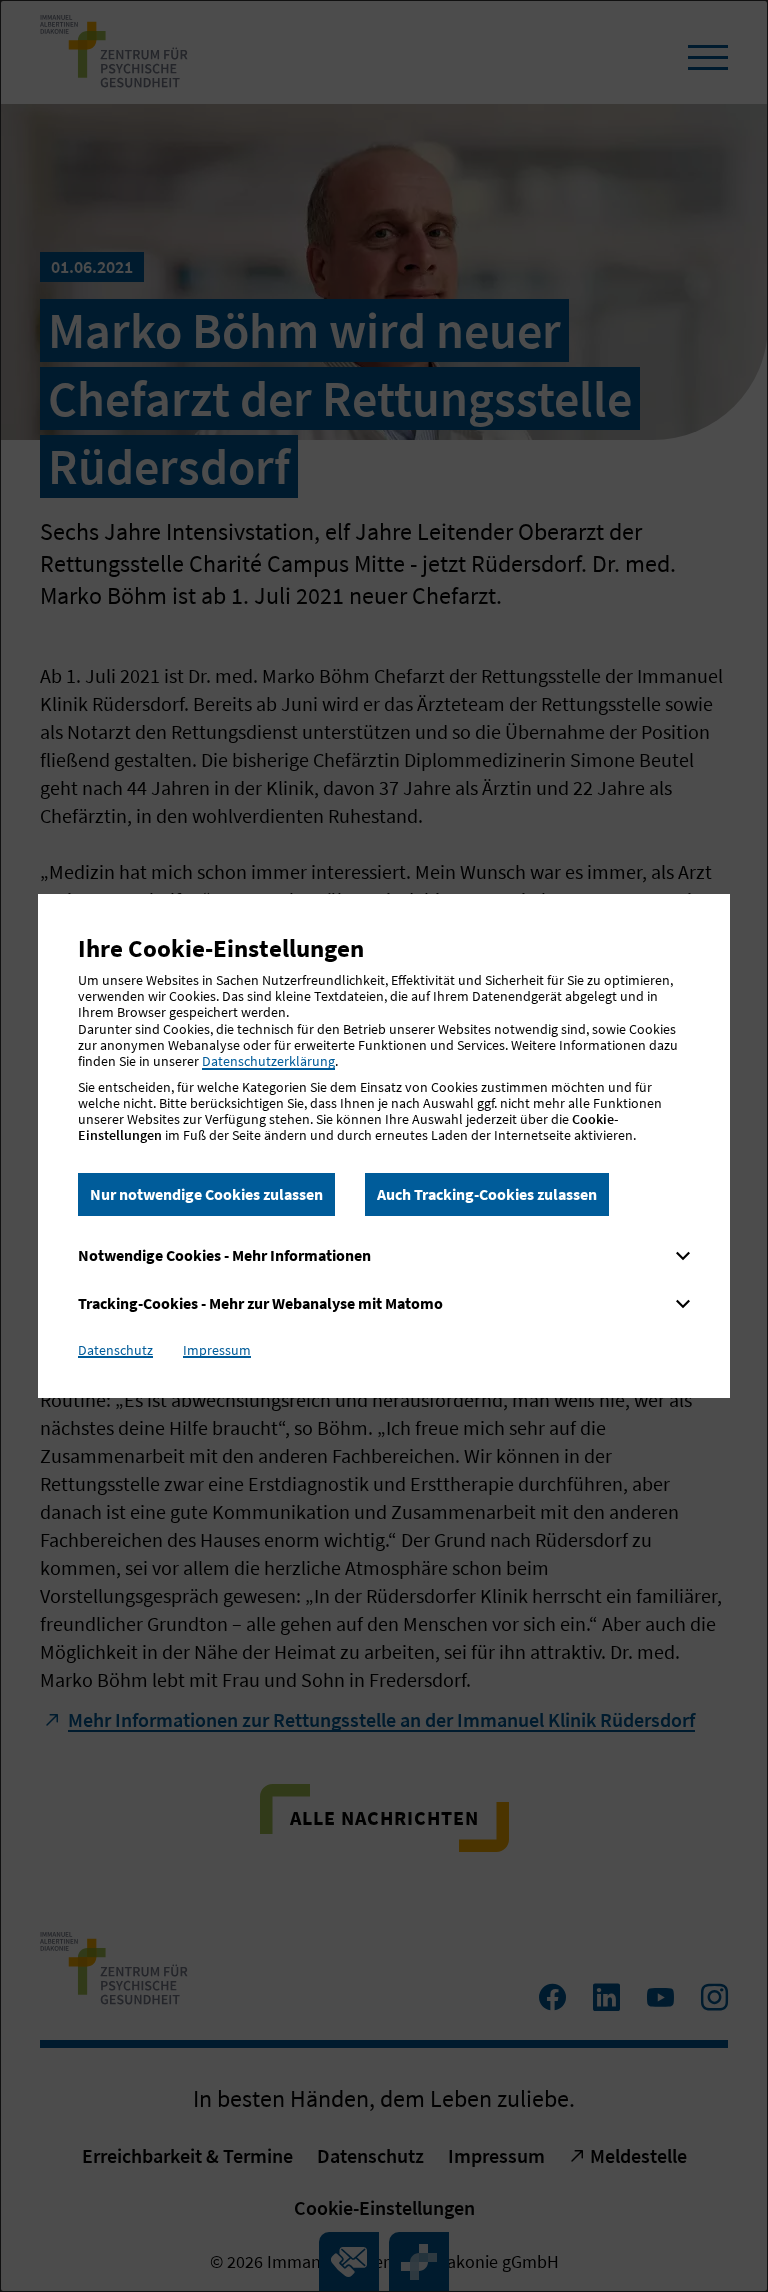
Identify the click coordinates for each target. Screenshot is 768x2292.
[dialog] (384, 1146)
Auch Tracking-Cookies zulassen (487, 1194)
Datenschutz (115, 1350)
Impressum (217, 1350)
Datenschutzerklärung (268, 1061)
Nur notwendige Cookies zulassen (206, 1194)
